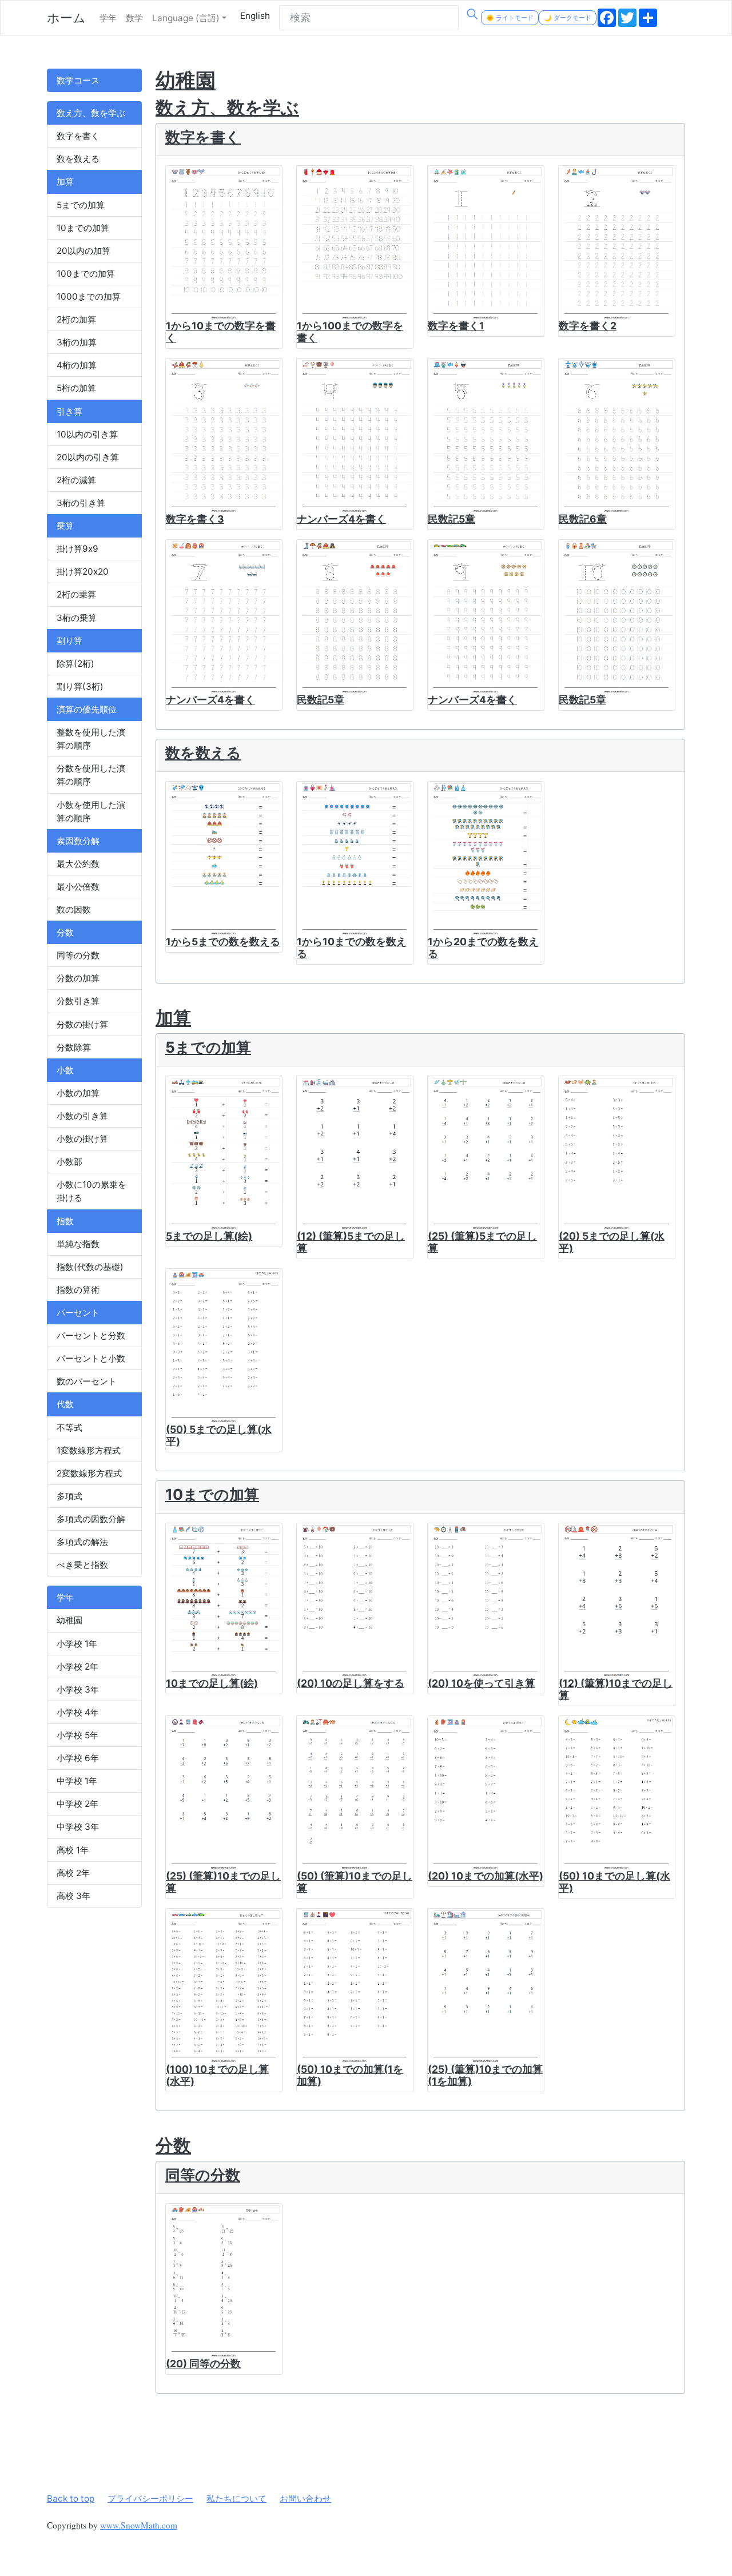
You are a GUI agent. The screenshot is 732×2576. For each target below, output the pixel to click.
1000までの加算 (89, 296)
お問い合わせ (305, 2499)
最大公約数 (78, 864)
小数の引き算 (82, 1116)
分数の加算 (78, 978)
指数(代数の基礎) (90, 1267)
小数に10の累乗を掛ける (91, 1191)
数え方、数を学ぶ (91, 113)
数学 (134, 18)
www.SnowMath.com (139, 2525)
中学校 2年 (77, 1804)
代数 (65, 1404)
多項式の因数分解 (91, 1519)
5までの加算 (81, 205)
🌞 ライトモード (510, 18)
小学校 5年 (77, 1735)
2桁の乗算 (76, 594)
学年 (108, 18)
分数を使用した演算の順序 (91, 775)
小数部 (69, 1162)
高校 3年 (73, 1896)
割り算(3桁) (80, 686)
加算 (65, 182)
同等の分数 (78, 955)
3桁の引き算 (81, 503)
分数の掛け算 (82, 1024)
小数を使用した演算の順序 (91, 811)
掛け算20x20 (83, 572)
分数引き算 (78, 1001)
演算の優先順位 (87, 709)
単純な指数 (78, 1244)
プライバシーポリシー (150, 2499)
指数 (65, 1221)
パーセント (78, 1313)
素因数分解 (78, 841)
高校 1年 (73, 1850)
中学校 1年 (77, 1781)
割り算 (69, 641)
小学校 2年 (77, 1667)
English (255, 16)
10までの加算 (83, 228)
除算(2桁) (75, 664)
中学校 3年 (78, 1827)
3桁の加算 (77, 342)
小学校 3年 (78, 1689)
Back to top (71, 2499)
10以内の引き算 (87, 434)
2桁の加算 (76, 319)
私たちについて (236, 2499)
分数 (65, 932)
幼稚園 (69, 1620)
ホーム (66, 18)
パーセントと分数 (91, 1335)
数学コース (78, 80)
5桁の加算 (76, 388)
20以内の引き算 (88, 457)
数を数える (78, 159)
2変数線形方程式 (89, 1473)
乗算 (65, 526)
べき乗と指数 (82, 1565)
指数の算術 (78, 1290)
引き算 (69, 411)
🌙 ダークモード (568, 18)
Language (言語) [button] (186, 18)
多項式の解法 (82, 1542)
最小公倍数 (78, 887)
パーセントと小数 (91, 1358)
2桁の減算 (76, 480)
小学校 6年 (78, 1758)
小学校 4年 (78, 1712)
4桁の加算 (77, 365)
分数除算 (74, 1047)
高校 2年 (73, 1873)
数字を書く (78, 136)
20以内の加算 (83, 251)
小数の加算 (78, 1093)
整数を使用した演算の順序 (91, 739)
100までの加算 (86, 274)
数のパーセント (87, 1381)
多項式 (69, 1496)
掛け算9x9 (77, 549)
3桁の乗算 (77, 618)
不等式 (69, 1428)
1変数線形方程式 (89, 1450)
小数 (65, 1070)
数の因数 (74, 909)
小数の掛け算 (82, 1139)
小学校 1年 (77, 1644)
